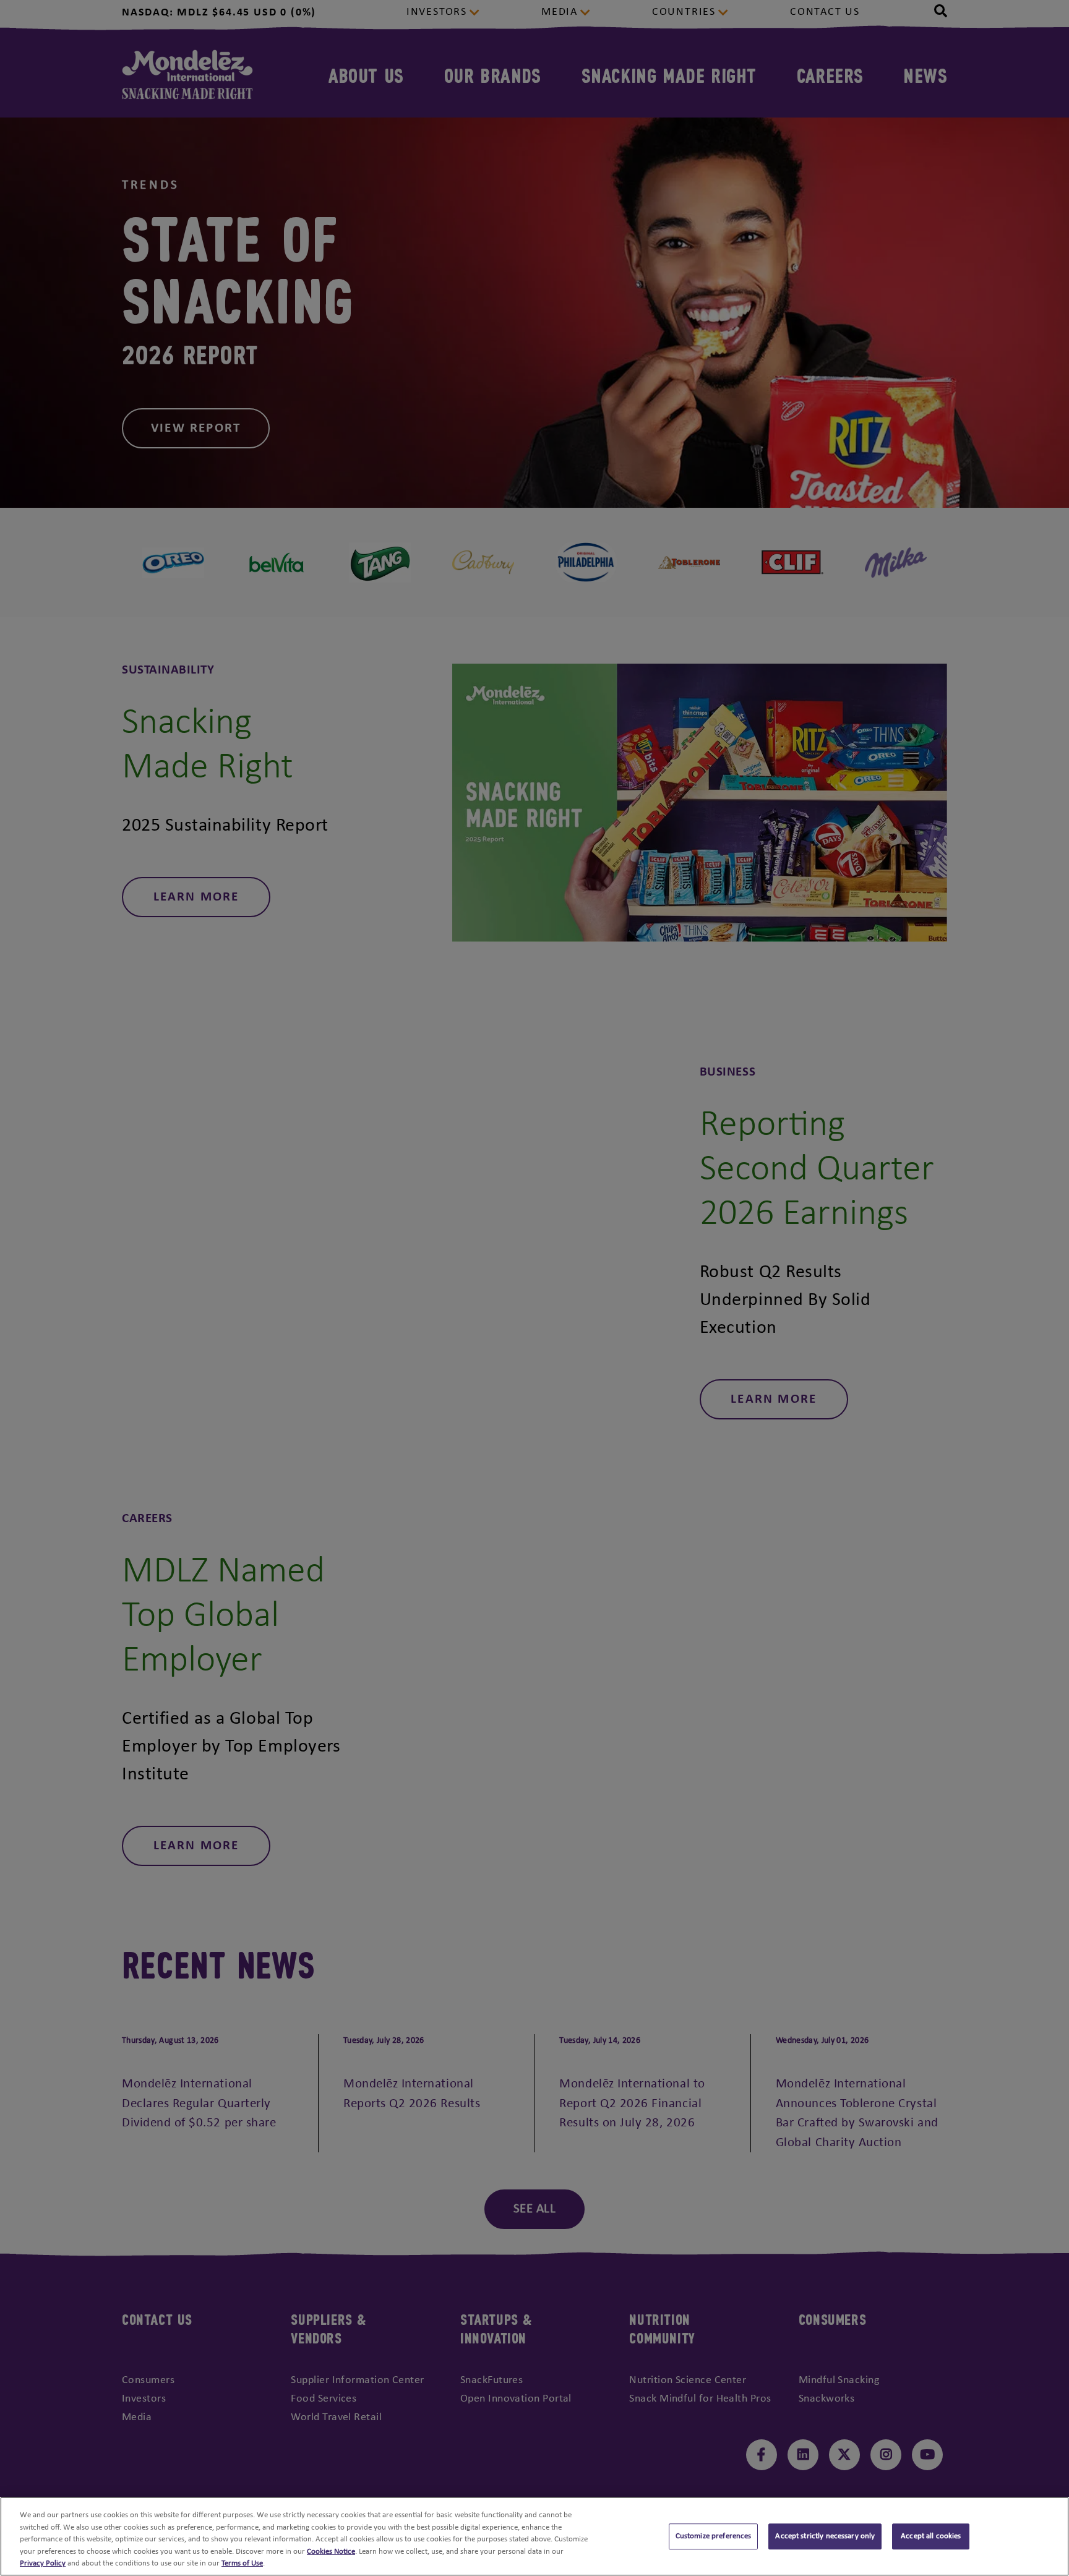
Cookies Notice (331, 2552)
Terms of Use (242, 2563)
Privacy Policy (43, 2563)
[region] (534, 2536)
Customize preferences (714, 2536)
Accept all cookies (931, 2536)
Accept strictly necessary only (825, 2536)
